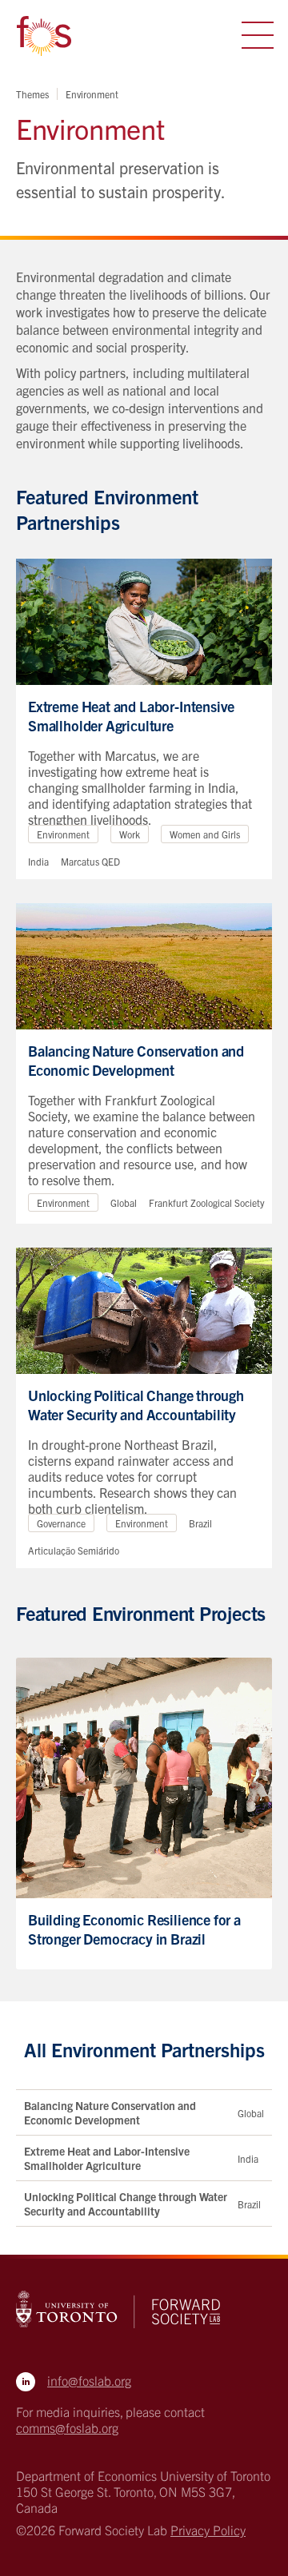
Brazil (249, 2204)
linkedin (26, 2382)
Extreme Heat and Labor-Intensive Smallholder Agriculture (107, 2158)
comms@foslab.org (67, 2427)
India (248, 2158)
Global (251, 2113)
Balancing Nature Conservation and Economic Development (110, 2112)
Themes (32, 94)
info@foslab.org (89, 2380)
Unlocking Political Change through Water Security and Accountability (126, 2204)
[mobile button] (258, 35)
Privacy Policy (208, 2530)
